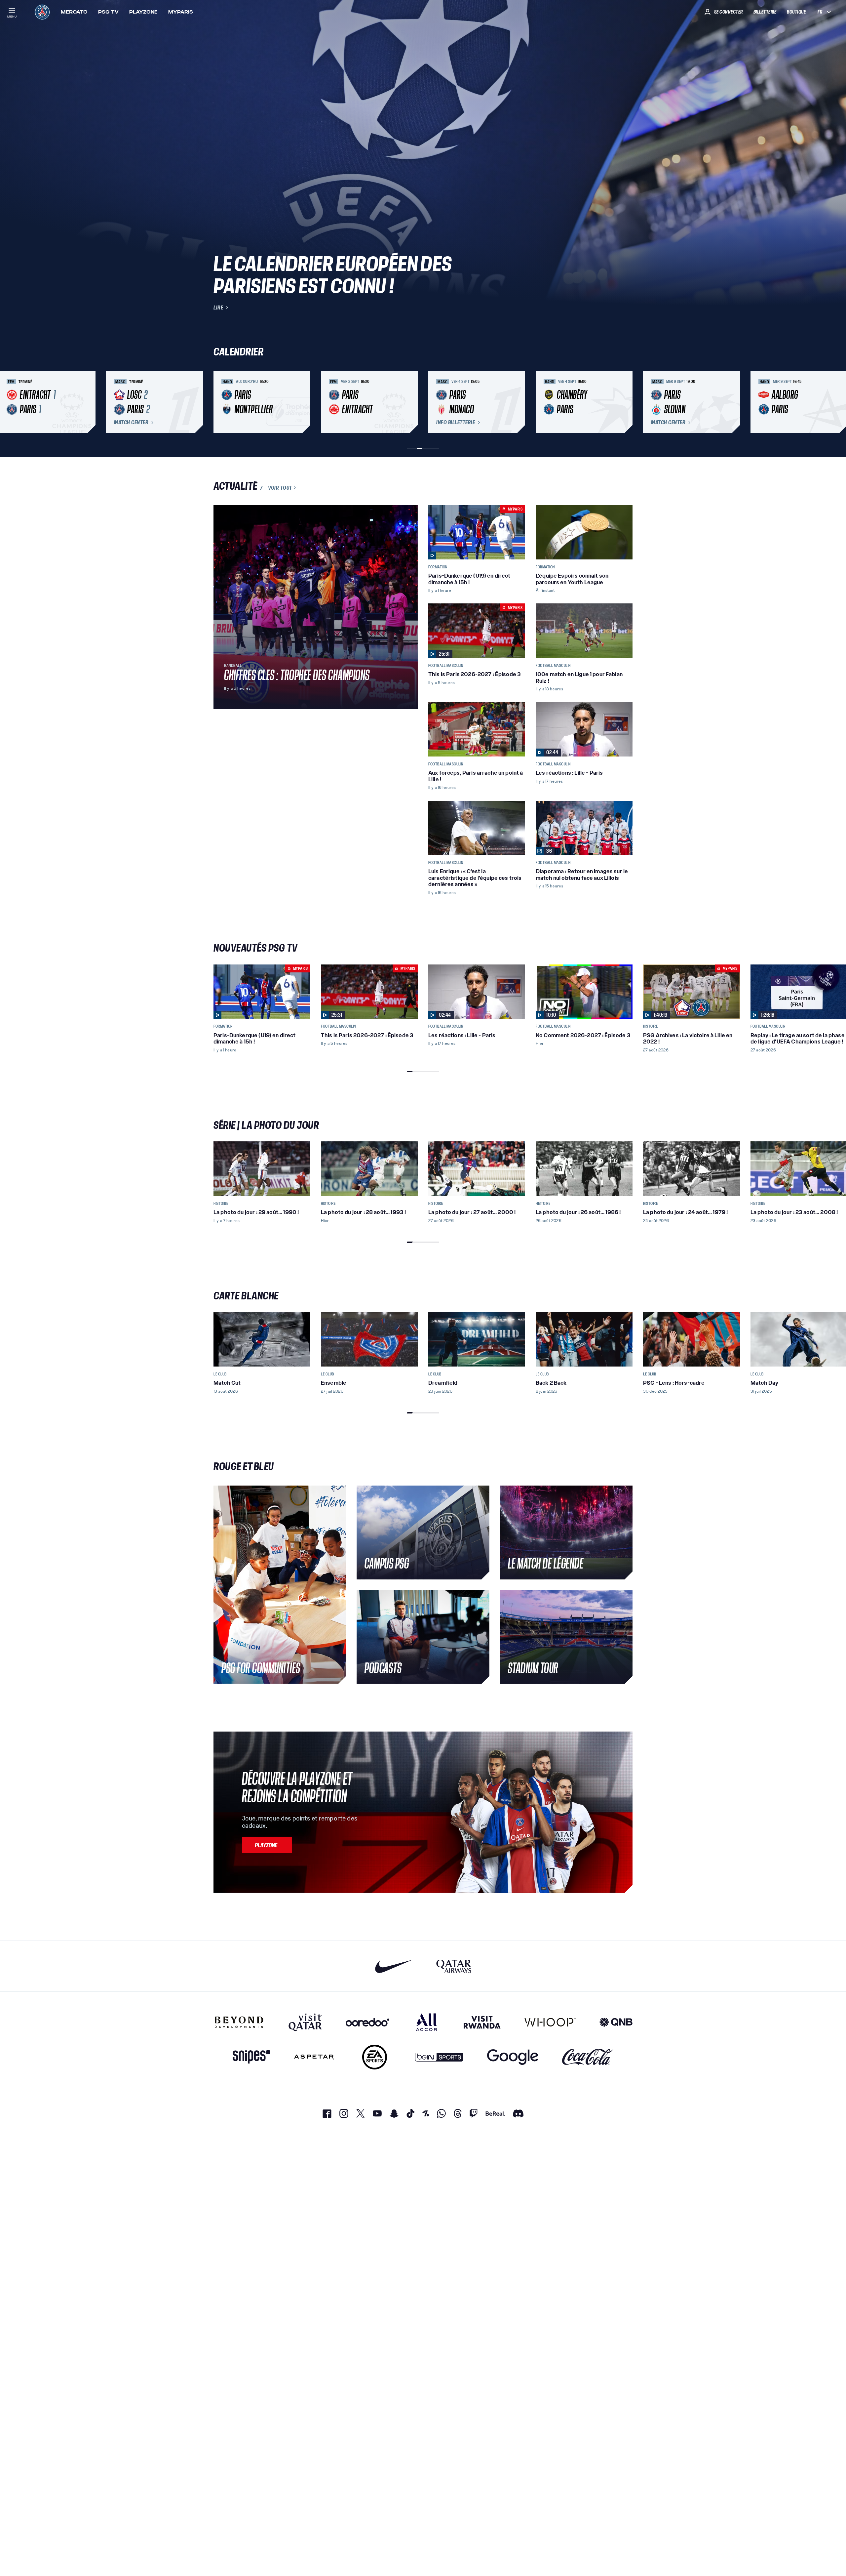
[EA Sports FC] (375, 2057)
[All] (426, 2022)
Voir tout (280, 488)
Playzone (143, 12)
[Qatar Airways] (454, 1966)
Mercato (74, 12)
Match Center (131, 423)
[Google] (513, 2057)
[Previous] (221, 402)
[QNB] (616, 2022)
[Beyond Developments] (239, 2022)
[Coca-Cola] (588, 2057)
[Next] (625, 402)
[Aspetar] (314, 2057)
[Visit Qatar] (305, 2022)
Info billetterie (456, 423)
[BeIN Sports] (439, 2057)
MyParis (181, 12)
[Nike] (394, 1966)
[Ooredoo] (367, 2022)
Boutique (796, 12)
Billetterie (765, 12)
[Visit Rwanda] (482, 2022)
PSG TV (108, 12)
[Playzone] (267, 1845)
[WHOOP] (550, 2022)
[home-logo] (42, 12)
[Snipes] (251, 2057)
